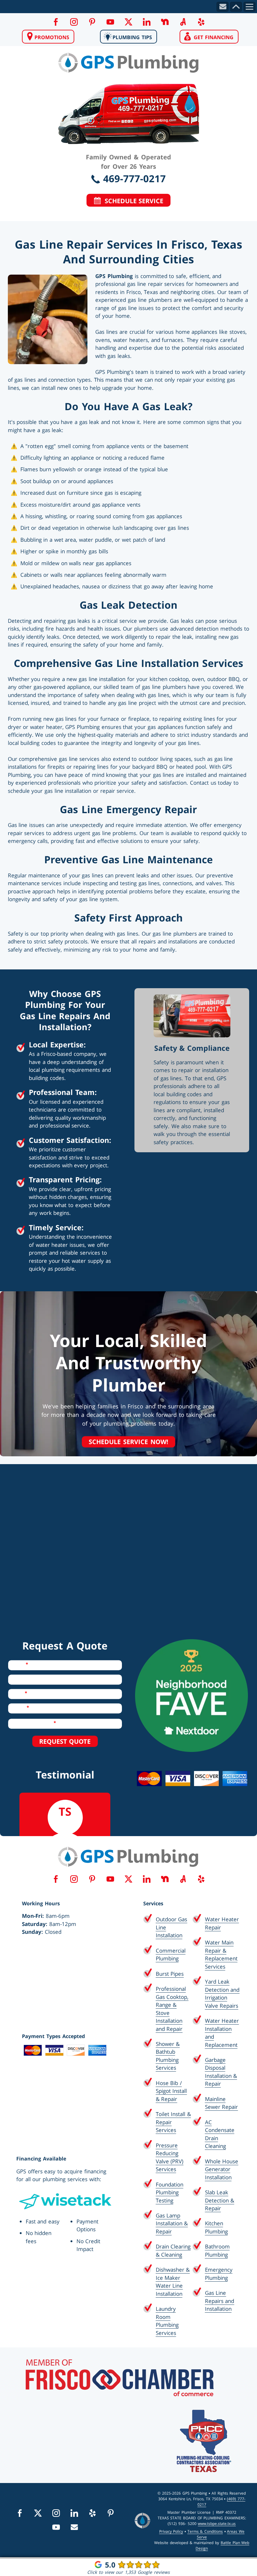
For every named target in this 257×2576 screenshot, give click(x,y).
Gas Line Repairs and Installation (220, 2301)
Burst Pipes (170, 1974)
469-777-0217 (133, 178)
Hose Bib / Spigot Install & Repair (171, 2091)
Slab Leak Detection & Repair (220, 2200)
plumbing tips (131, 37)
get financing (212, 37)
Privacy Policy (171, 2531)
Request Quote (65, 1741)
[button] (56, 22)
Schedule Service (132, 201)
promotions (51, 37)
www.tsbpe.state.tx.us (217, 2524)
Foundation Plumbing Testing (170, 2192)
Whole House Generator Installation (222, 2169)
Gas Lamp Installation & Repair (172, 2223)
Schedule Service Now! (128, 1442)
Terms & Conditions (205, 2531)
